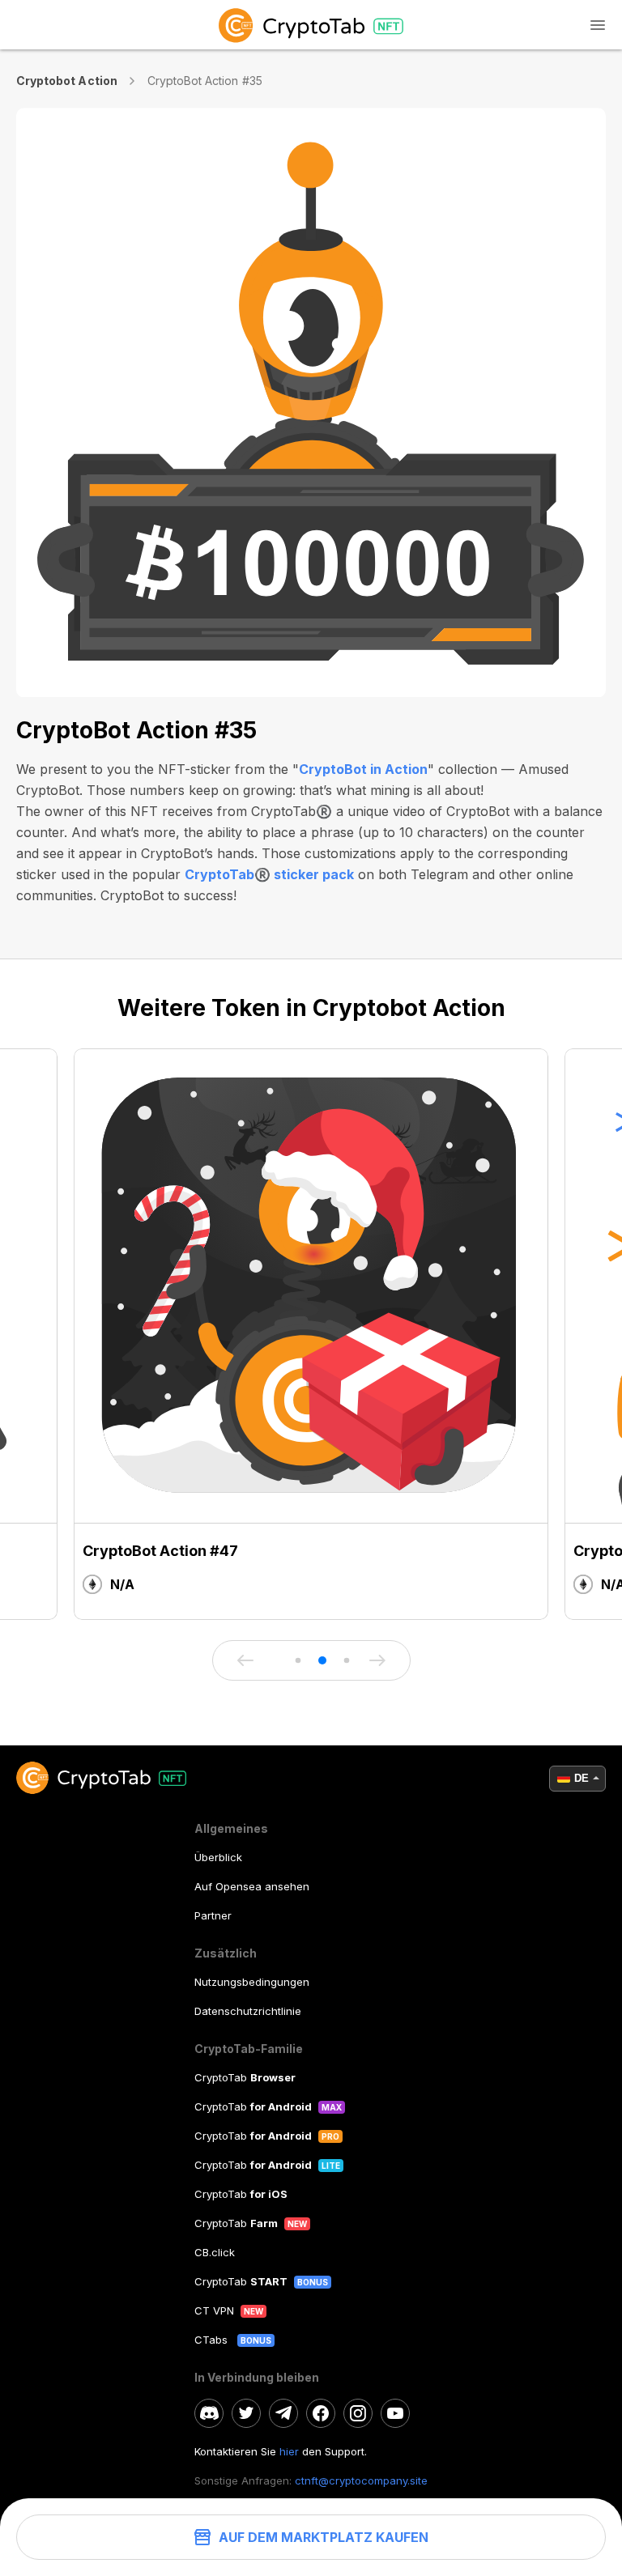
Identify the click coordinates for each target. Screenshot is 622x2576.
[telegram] (283, 2413)
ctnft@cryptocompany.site (361, 2480)
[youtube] (395, 2413)
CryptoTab (245, 2077)
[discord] (209, 2413)
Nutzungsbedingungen (252, 1982)
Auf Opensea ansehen (252, 1886)
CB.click (215, 2252)
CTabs (213, 2340)
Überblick (218, 1857)
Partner (213, 1915)
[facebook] (321, 2413)
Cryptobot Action (67, 81)
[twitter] (246, 2413)
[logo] (311, 25)
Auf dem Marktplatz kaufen (324, 2537)
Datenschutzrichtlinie (248, 2011)
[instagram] (358, 2413)
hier (289, 2451)
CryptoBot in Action (363, 769)
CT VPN (214, 2310)
